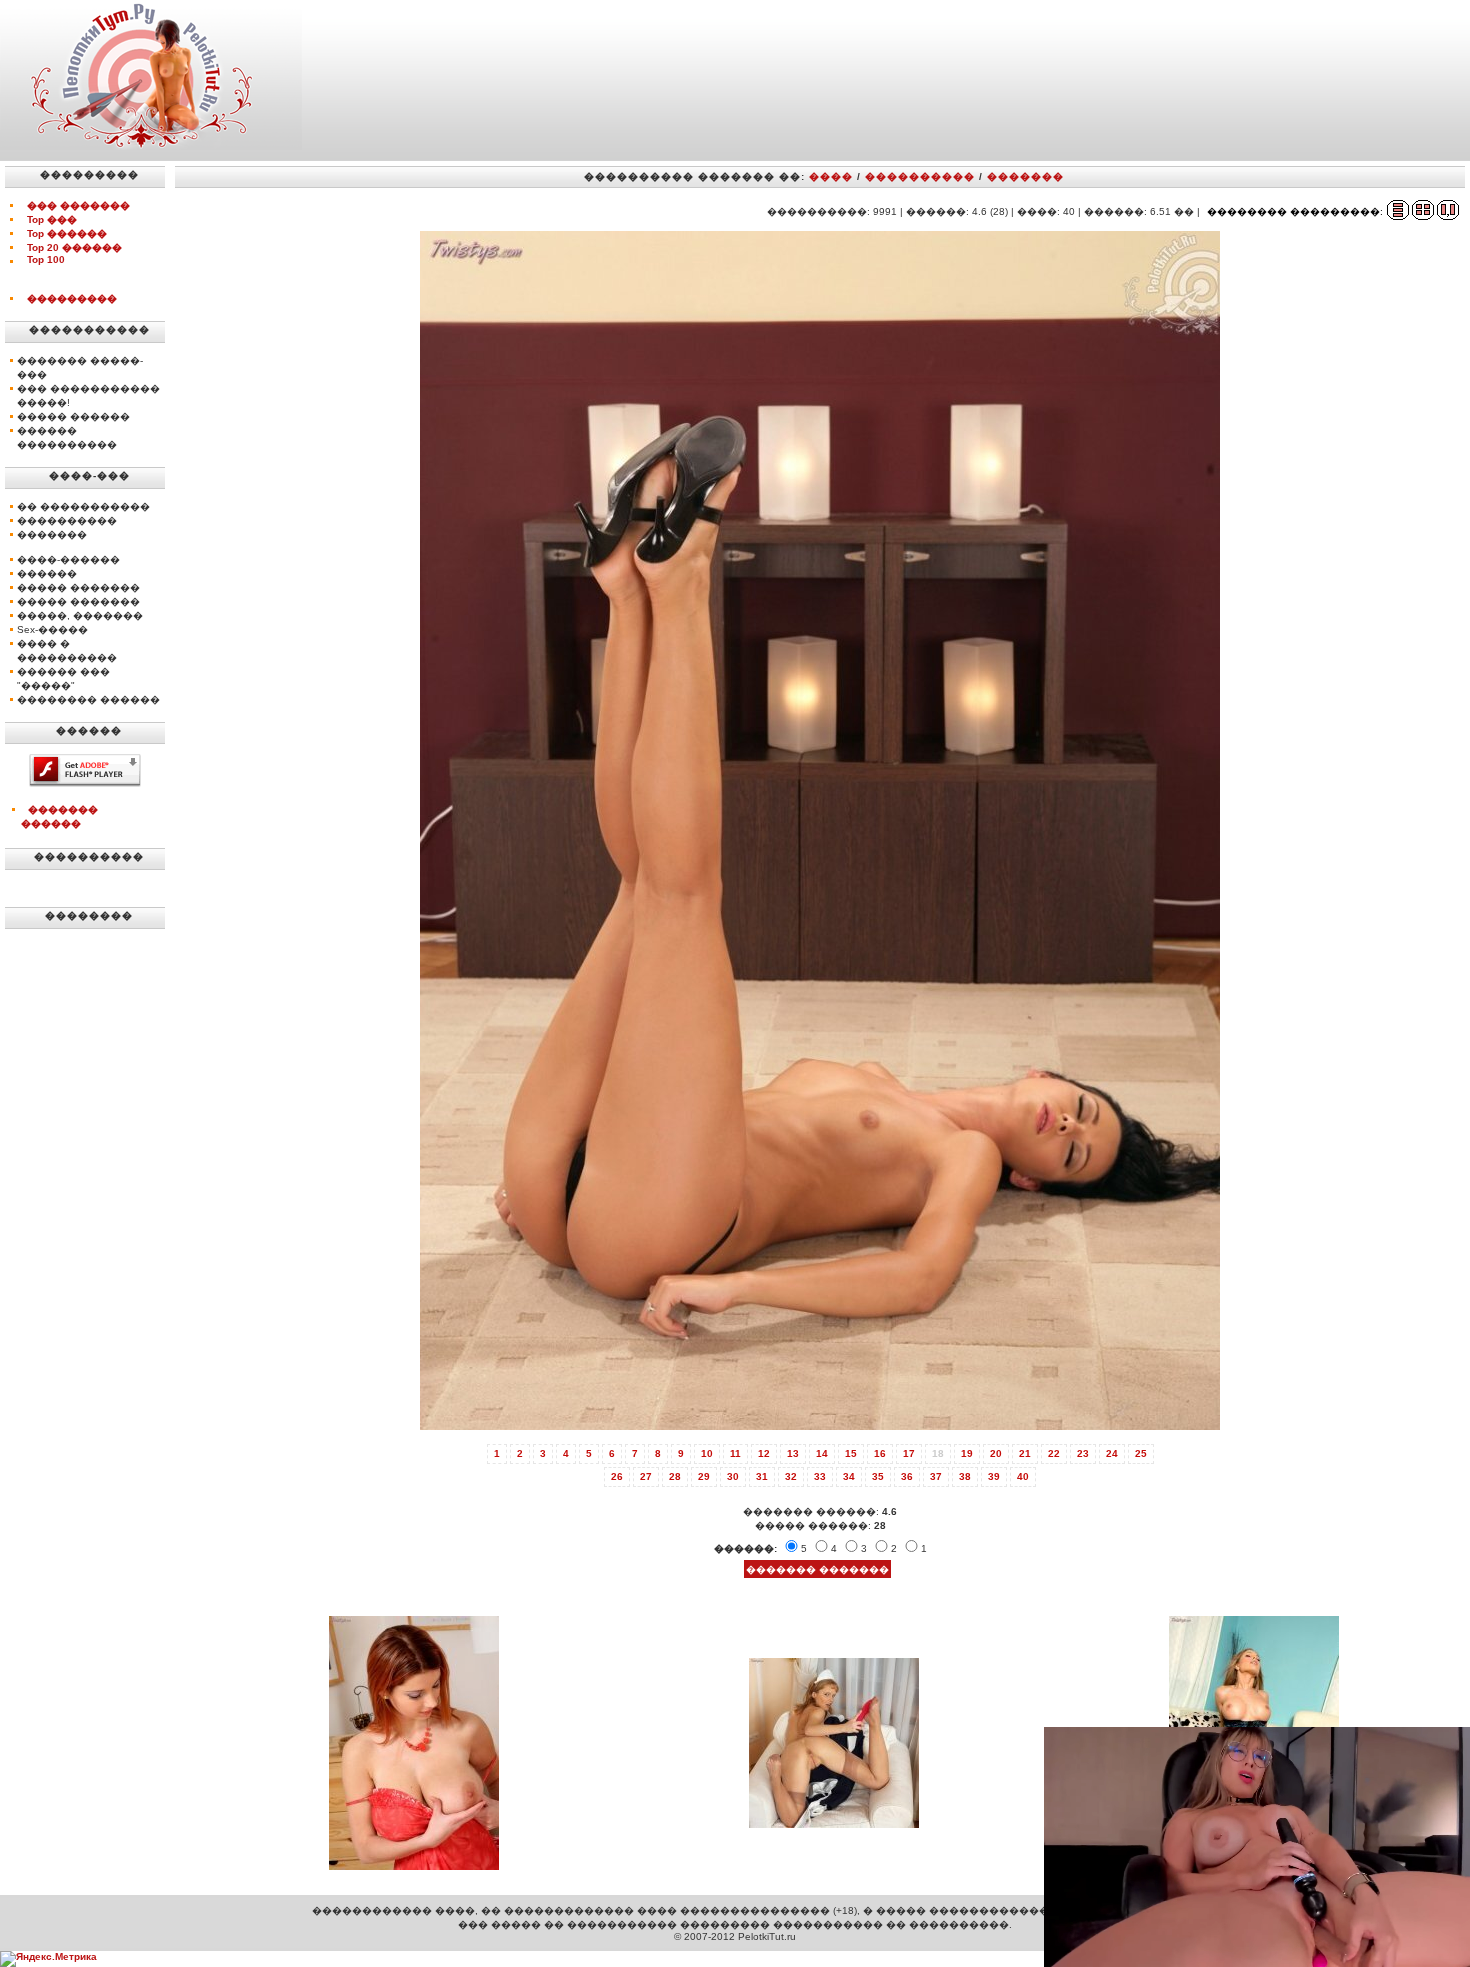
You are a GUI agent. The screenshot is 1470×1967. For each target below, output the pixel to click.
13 (793, 1453)
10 (707, 1453)
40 (1023, 1476)
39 (994, 1476)
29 (704, 1476)
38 (965, 1476)
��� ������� (78, 205)
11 (735, 1453)
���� (831, 176)
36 (907, 1476)
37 (936, 1476)
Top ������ (67, 233)
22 (1054, 1453)
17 (909, 1453)
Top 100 (46, 259)
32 (791, 1476)
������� (1025, 176)
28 (675, 1476)
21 (1025, 1453)
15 (851, 1453)
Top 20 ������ (74, 247)
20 (996, 1453)
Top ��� (52, 219)
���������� (920, 176)
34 (849, 1476)
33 (820, 1476)
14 (822, 1453)
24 (1112, 1453)
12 (764, 1453)
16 (880, 1453)
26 (617, 1476)
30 (733, 1476)
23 (1083, 1453)
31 (762, 1476)
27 (646, 1476)
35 (878, 1476)
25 (1141, 1453)
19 (967, 1453)
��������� (72, 298)
